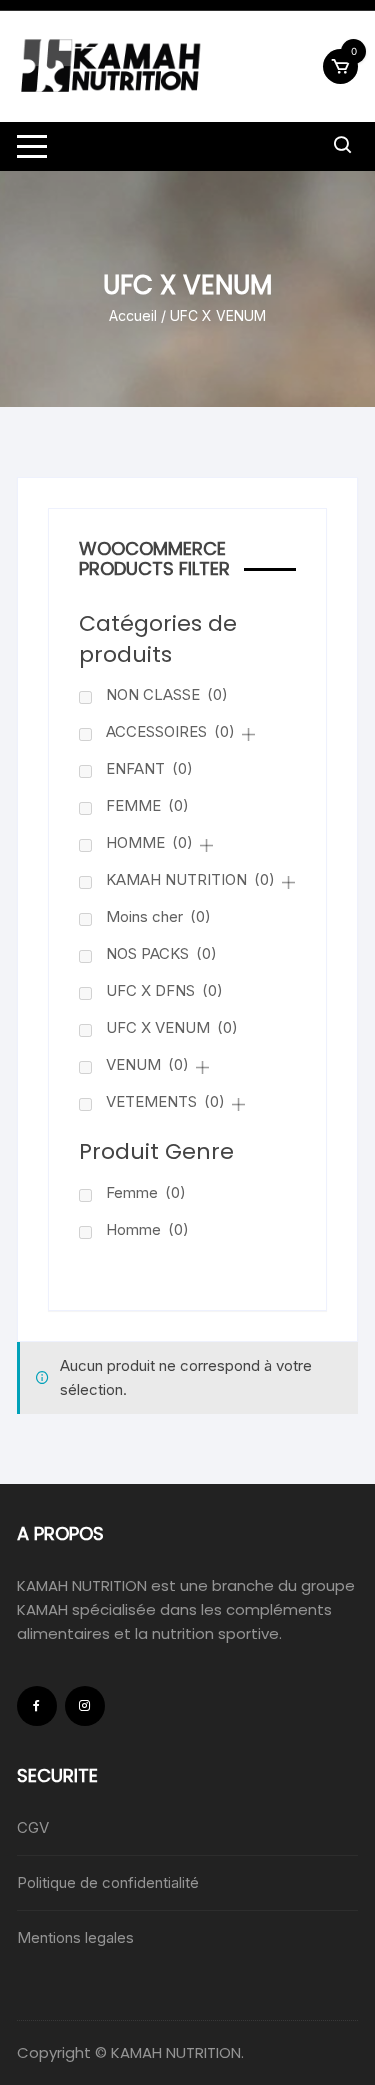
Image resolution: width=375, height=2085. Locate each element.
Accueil (133, 315)
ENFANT (149, 768)
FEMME (147, 805)
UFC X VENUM (172, 1027)
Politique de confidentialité (108, 1882)
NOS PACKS (161, 953)
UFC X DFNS (164, 990)
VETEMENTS (165, 1101)
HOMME (149, 842)
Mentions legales (75, 1937)
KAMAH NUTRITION (190, 879)
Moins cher (158, 916)
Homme (147, 1229)
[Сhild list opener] (248, 734)
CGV (33, 1827)
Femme (146, 1192)
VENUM (147, 1064)
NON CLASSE (167, 694)
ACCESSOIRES (170, 731)
